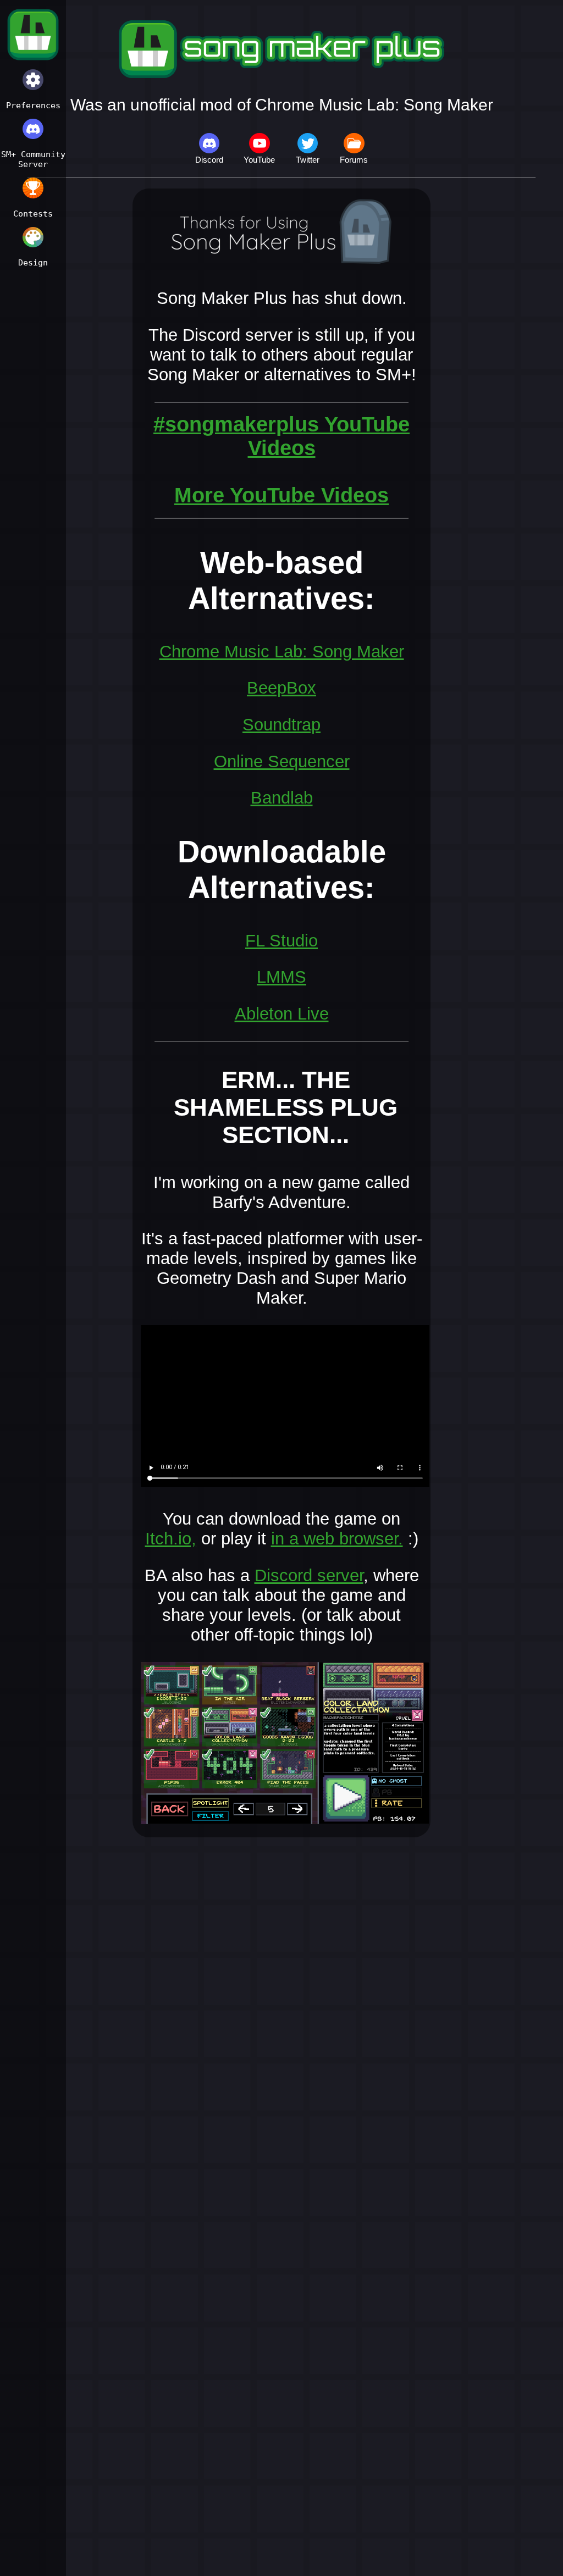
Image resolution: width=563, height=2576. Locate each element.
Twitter (308, 160)
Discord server (309, 1575)
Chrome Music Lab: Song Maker (282, 652)
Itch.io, (171, 1539)
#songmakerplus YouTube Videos (281, 436)
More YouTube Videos (281, 495)
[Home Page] (33, 36)
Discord (209, 160)
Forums (354, 160)
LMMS (281, 977)
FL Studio (281, 941)
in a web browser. (337, 1539)
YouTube (259, 160)
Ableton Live (282, 1014)
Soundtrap (281, 725)
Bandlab (282, 798)
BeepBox (281, 688)
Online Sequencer (282, 761)
